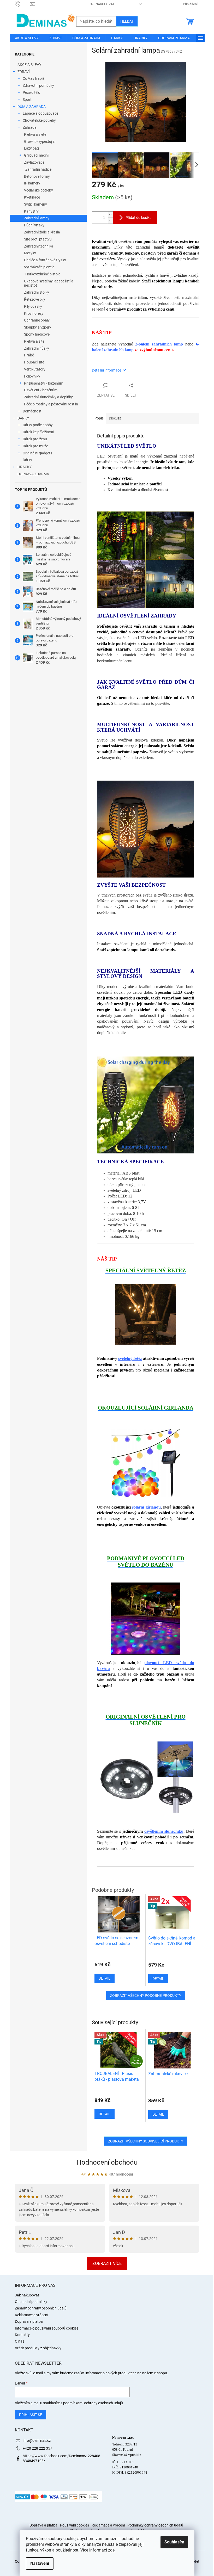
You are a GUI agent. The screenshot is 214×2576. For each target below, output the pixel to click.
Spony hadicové (37, 334)
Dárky (27, 460)
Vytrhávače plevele (39, 267)
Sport (27, 100)
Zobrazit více (107, 2263)
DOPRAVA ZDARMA (33, 474)
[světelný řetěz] (146, 1314)
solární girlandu (146, 1507)
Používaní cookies (75, 2525)
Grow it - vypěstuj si (40, 141)
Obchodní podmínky (31, 2302)
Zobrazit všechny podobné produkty (146, 1996)
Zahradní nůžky (37, 348)
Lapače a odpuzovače (40, 113)
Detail (105, 2114)
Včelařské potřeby (38, 190)
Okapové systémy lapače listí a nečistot (49, 283)
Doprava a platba (29, 2321)
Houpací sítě (34, 362)
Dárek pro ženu (35, 439)
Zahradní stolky (37, 292)
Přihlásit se (31, 2415)
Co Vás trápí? (34, 78)
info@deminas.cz (37, 2441)
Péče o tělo (31, 92)
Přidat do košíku (139, 218)
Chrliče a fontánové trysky (45, 260)
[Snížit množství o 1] (110, 221)
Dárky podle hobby (38, 425)
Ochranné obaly (37, 320)
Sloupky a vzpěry (38, 327)
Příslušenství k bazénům (44, 383)
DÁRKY (23, 418)
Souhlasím (174, 2542)
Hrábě (29, 355)
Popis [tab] (99, 418)
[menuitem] (27, 38)
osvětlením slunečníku (164, 1831)
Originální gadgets (37, 453)
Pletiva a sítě (34, 341)
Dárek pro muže (35, 446)
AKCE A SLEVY (29, 65)
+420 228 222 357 (37, 2448)
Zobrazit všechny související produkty (146, 2141)
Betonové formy (37, 176)
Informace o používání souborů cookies (47, 2328)
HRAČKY (25, 467)
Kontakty (22, 2335)
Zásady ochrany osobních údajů (41, 2308)
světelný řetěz (130, 1358)
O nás (20, 2341)
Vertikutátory (35, 369)
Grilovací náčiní (36, 155)
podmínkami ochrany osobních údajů (93, 2403)
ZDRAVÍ (24, 72)
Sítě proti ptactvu (38, 239)
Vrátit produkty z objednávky (38, 2348)
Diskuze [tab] (115, 418)
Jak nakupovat (102, 4)
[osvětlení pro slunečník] (146, 1777)
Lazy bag (31, 148)
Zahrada (30, 127)
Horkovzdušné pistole (43, 274)
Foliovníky (32, 376)
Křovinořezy (34, 313)
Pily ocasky (33, 306)
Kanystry (31, 211)
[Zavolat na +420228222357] (23, 4)
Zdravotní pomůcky (38, 85)
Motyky (30, 253)
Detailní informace (106, 370)
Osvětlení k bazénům (41, 390)
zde (111, 2550)
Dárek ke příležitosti (38, 432)
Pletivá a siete (35, 134)
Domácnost (32, 411)
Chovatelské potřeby (39, 120)
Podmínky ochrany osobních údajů (155, 2525)
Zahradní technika (39, 246)
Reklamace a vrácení (31, 2315)
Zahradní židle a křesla (42, 232)
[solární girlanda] (146, 1463)
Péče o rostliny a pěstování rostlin (51, 404)
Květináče (32, 197)
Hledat (127, 21)
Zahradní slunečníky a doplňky (48, 397)
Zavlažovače (34, 162)
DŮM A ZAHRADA (32, 107)
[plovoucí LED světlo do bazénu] (146, 1618)
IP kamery (32, 183)
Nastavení (40, 2563)
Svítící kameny (35, 204)
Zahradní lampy (37, 218)
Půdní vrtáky (34, 225)
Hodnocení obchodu (107, 2162)
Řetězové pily (35, 299)
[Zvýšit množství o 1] (110, 215)
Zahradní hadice (38, 169)
